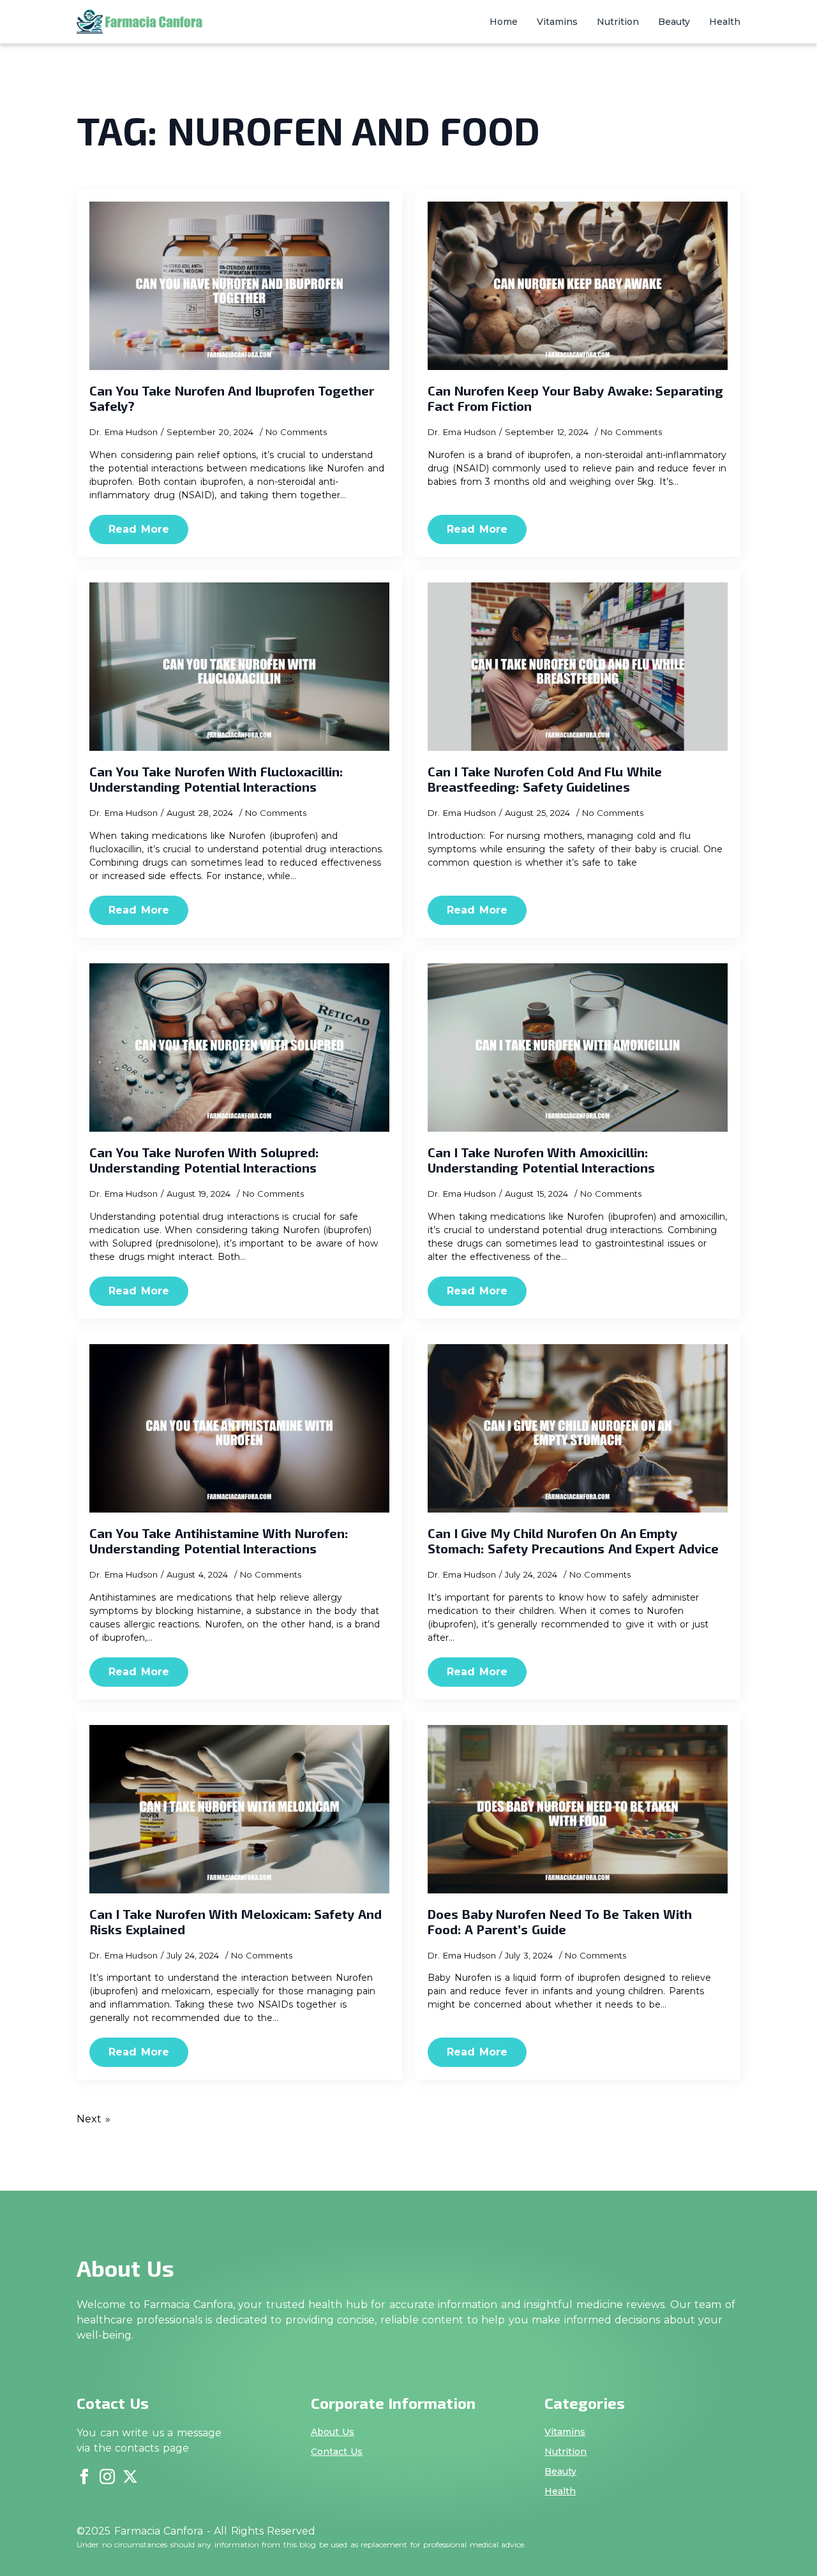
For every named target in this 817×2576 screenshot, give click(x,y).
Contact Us (337, 2452)
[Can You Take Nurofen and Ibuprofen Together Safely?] (239, 286)
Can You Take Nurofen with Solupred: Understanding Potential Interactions (204, 1160)
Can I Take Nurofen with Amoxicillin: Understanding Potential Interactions (541, 1160)
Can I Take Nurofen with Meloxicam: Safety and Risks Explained (236, 1921)
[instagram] (107, 2476)
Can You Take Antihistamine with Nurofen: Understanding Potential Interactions (219, 1541)
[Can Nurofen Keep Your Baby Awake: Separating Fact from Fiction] (578, 286)
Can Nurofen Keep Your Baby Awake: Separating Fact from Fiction (575, 398)
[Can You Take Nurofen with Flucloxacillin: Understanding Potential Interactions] (239, 667)
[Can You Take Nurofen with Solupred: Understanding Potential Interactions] (239, 1047)
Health (725, 22)
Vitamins (557, 22)
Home (504, 22)
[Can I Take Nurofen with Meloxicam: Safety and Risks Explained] (239, 1809)
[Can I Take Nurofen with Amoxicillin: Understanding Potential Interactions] (578, 1047)
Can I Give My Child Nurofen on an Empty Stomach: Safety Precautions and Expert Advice (573, 1541)
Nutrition (618, 22)
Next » (94, 2119)
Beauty (674, 22)
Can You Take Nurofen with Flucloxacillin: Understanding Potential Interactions (216, 779)
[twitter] (130, 2476)
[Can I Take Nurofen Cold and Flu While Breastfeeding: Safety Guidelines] (578, 667)
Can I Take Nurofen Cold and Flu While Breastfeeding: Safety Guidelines (545, 779)
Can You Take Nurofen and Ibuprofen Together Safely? (232, 398)
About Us (333, 2432)
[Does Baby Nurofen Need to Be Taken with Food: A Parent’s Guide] (578, 1809)
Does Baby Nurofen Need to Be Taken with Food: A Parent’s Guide (560, 1921)
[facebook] (84, 2476)
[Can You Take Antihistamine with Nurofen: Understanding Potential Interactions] (239, 1428)
